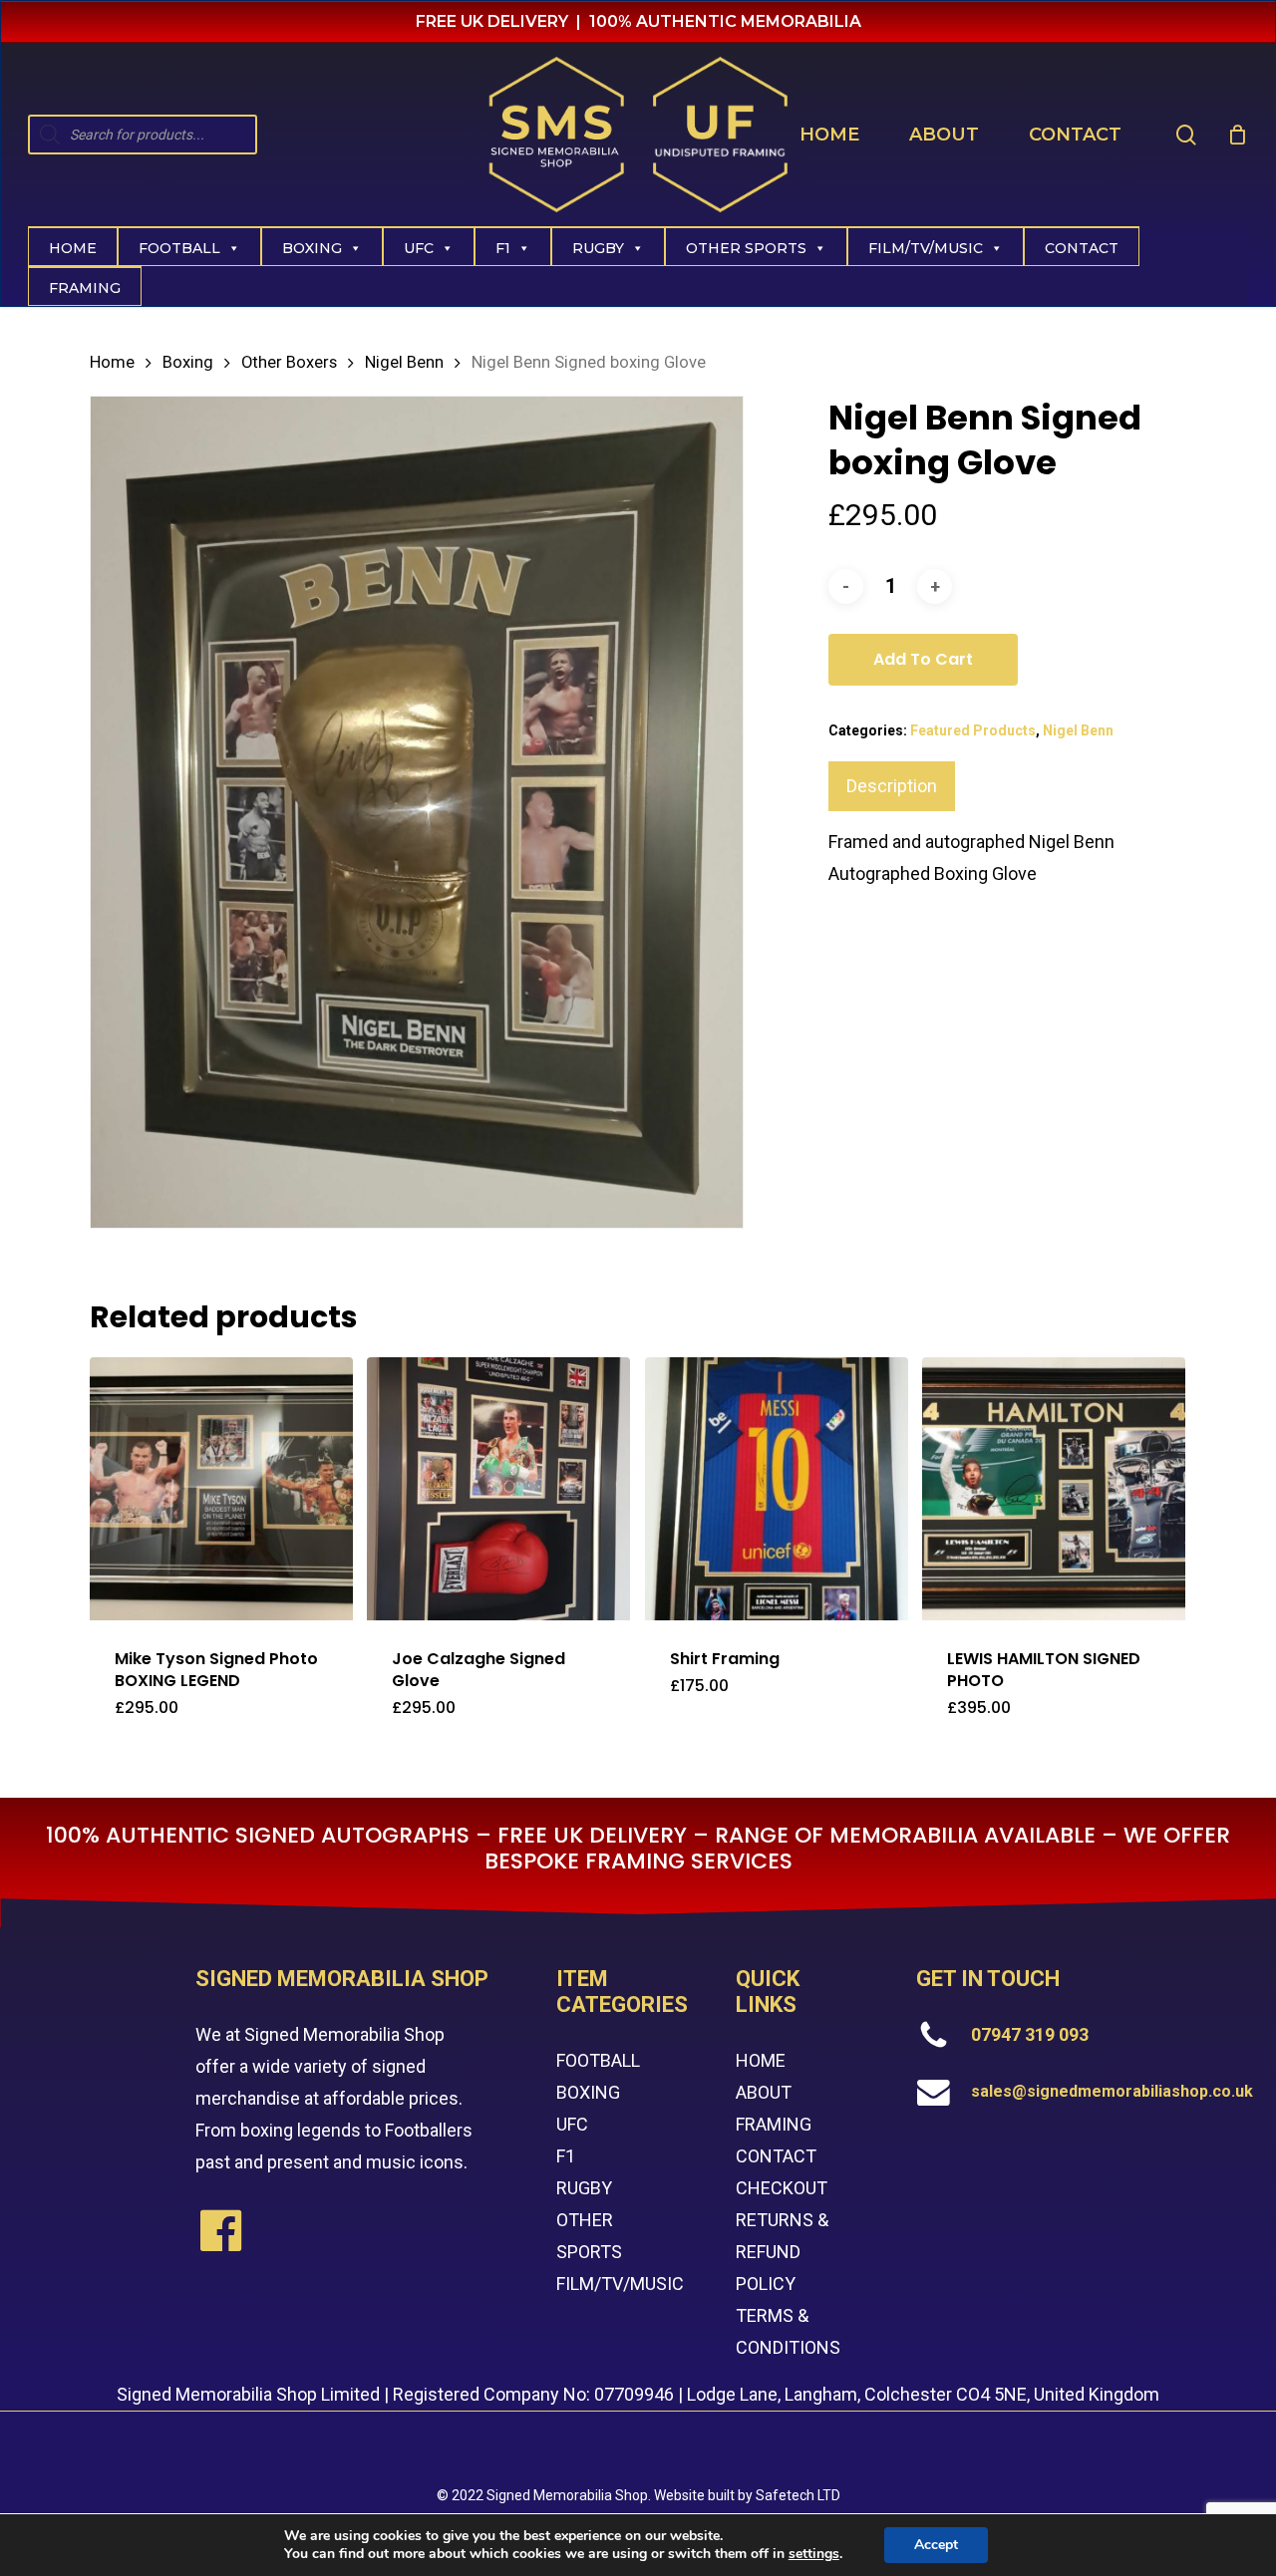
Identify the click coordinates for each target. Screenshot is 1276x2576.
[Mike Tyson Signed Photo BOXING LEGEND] (221, 1489)
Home (73, 248)
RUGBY (584, 2188)
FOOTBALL (598, 2060)
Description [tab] (892, 786)
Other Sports (746, 248)
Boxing (312, 248)
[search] (1186, 135)
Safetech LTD (798, 2495)
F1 (503, 248)
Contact (1082, 248)
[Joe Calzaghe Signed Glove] (498, 1489)
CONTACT (776, 2156)
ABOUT (764, 2092)
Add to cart (923, 659)
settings (814, 2554)
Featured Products (973, 730)
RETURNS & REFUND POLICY (782, 2252)
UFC (419, 248)
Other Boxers (289, 362)
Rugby (598, 248)
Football (179, 248)
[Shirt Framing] (777, 1489)
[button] (215, 1720)
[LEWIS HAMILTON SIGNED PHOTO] (1054, 1489)
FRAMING (774, 2124)
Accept (936, 2545)
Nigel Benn (404, 362)
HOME (761, 2060)
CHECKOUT (782, 2188)
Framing (85, 288)
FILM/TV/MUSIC (926, 248)
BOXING (588, 2092)
